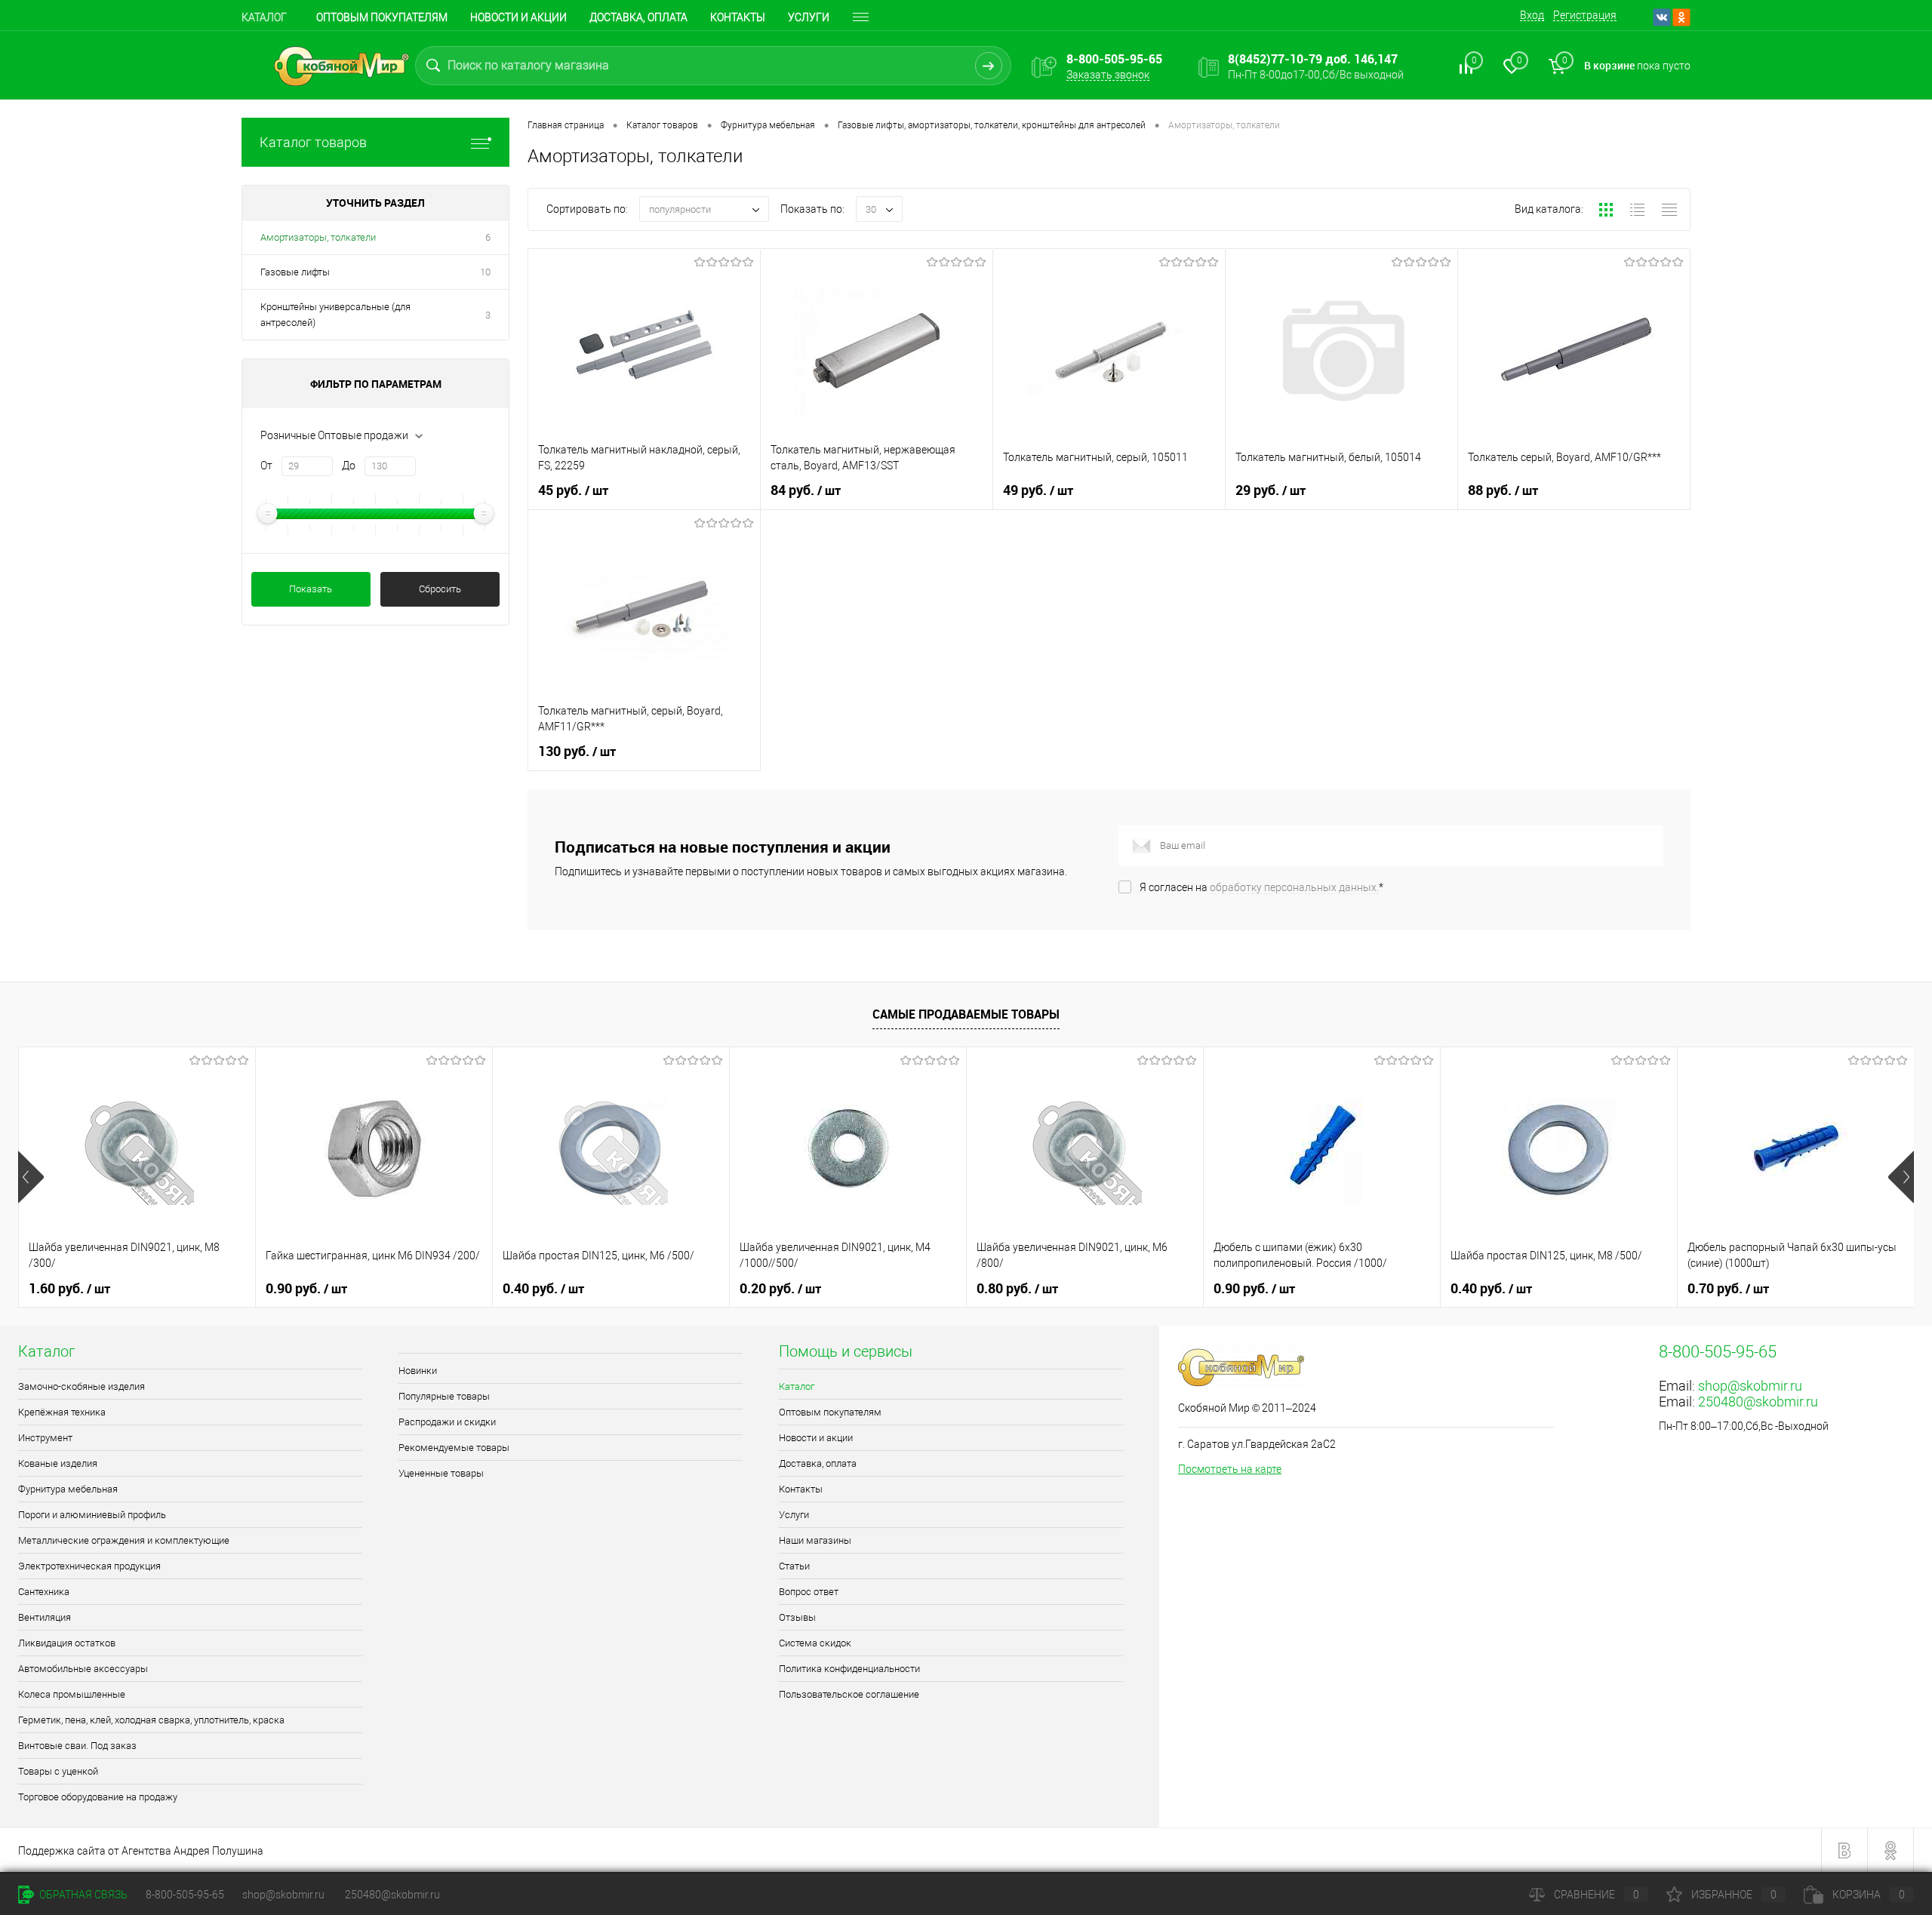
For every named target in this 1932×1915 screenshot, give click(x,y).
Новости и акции (518, 17)
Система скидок (815, 1643)
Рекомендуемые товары (454, 1448)
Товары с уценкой (58, 1771)
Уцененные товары (441, 1473)
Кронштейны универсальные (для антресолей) (335, 315)
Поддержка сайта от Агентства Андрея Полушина (141, 1851)
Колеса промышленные (72, 1694)
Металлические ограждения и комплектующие (124, 1540)
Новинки (418, 1371)
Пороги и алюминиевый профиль (92, 1515)
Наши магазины (815, 1540)
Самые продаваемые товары (966, 1014)
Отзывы (797, 1617)
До (349, 466)
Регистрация (1585, 15)
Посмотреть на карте (1230, 1469)
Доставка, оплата (638, 17)
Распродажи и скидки (447, 1422)
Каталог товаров (313, 142)
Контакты (738, 17)
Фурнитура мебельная (68, 1489)
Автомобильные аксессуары (83, 1669)
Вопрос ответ (809, 1592)
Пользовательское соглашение (849, 1694)
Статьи (794, 1566)
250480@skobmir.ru (1758, 1402)
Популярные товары (444, 1396)
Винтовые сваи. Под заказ (77, 1746)
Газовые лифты (295, 272)
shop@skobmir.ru (1750, 1386)
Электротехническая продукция (89, 1566)
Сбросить (440, 589)
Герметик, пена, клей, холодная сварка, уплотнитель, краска (151, 1720)
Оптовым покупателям (382, 17)
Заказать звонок (1108, 75)
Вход (1532, 15)
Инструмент (45, 1438)
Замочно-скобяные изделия (82, 1386)
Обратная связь (82, 1895)
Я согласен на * (1261, 887)
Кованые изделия (58, 1463)
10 (485, 272)
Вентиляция (45, 1617)
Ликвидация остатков (67, 1643)
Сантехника (44, 1592)
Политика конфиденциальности (849, 1669)
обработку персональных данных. (1294, 887)
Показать (311, 589)
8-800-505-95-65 (185, 1895)
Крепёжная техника (62, 1412)
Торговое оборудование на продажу (98, 1797)
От (266, 466)
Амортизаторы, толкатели (318, 237)
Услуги (809, 17)
